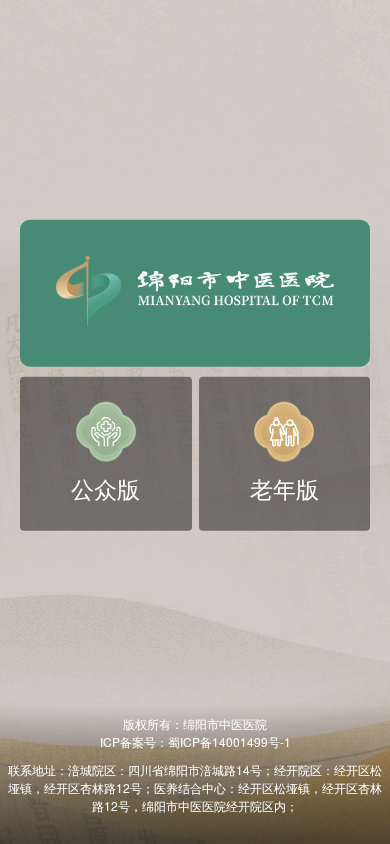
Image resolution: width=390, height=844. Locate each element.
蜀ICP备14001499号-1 (229, 741)
